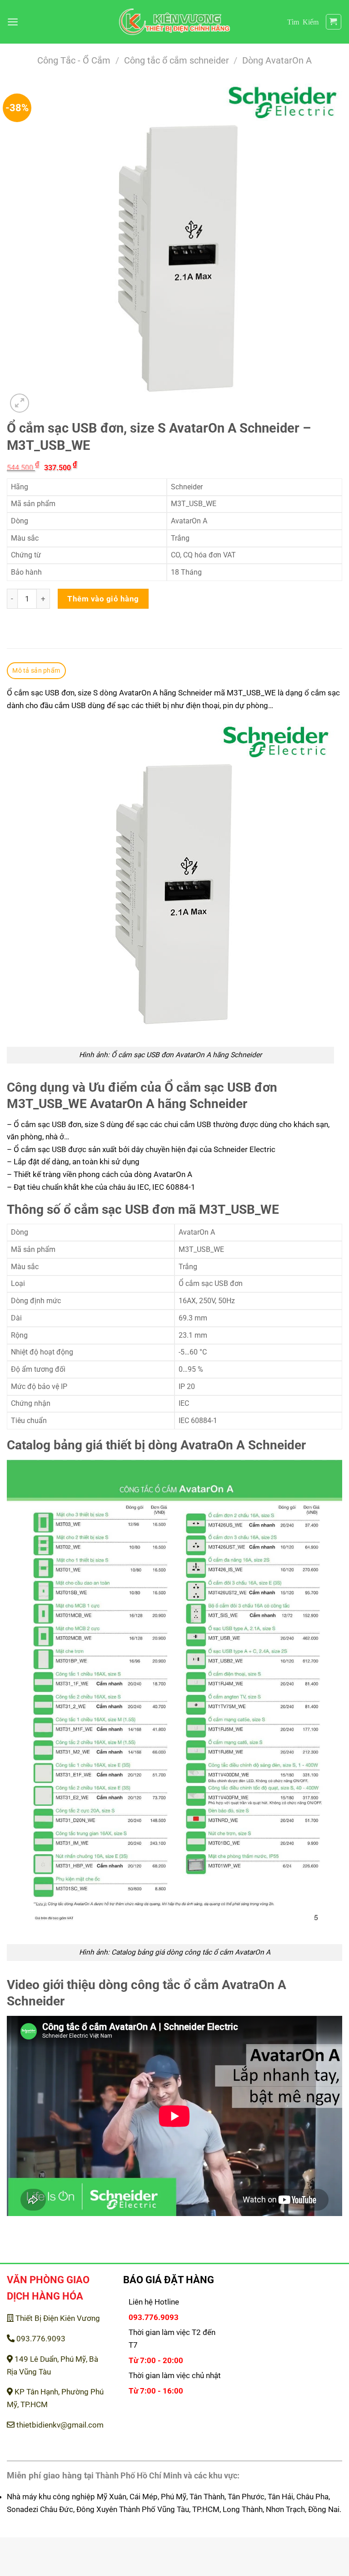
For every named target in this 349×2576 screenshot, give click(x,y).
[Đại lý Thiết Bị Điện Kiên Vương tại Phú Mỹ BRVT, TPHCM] (175, 22)
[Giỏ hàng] (334, 22)
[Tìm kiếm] (303, 22)
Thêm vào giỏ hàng (103, 599)
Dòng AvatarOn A (277, 61)
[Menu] (13, 22)
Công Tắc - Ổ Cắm (74, 61)
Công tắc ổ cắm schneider (177, 61)
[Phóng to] (20, 403)
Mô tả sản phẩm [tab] (36, 670)
